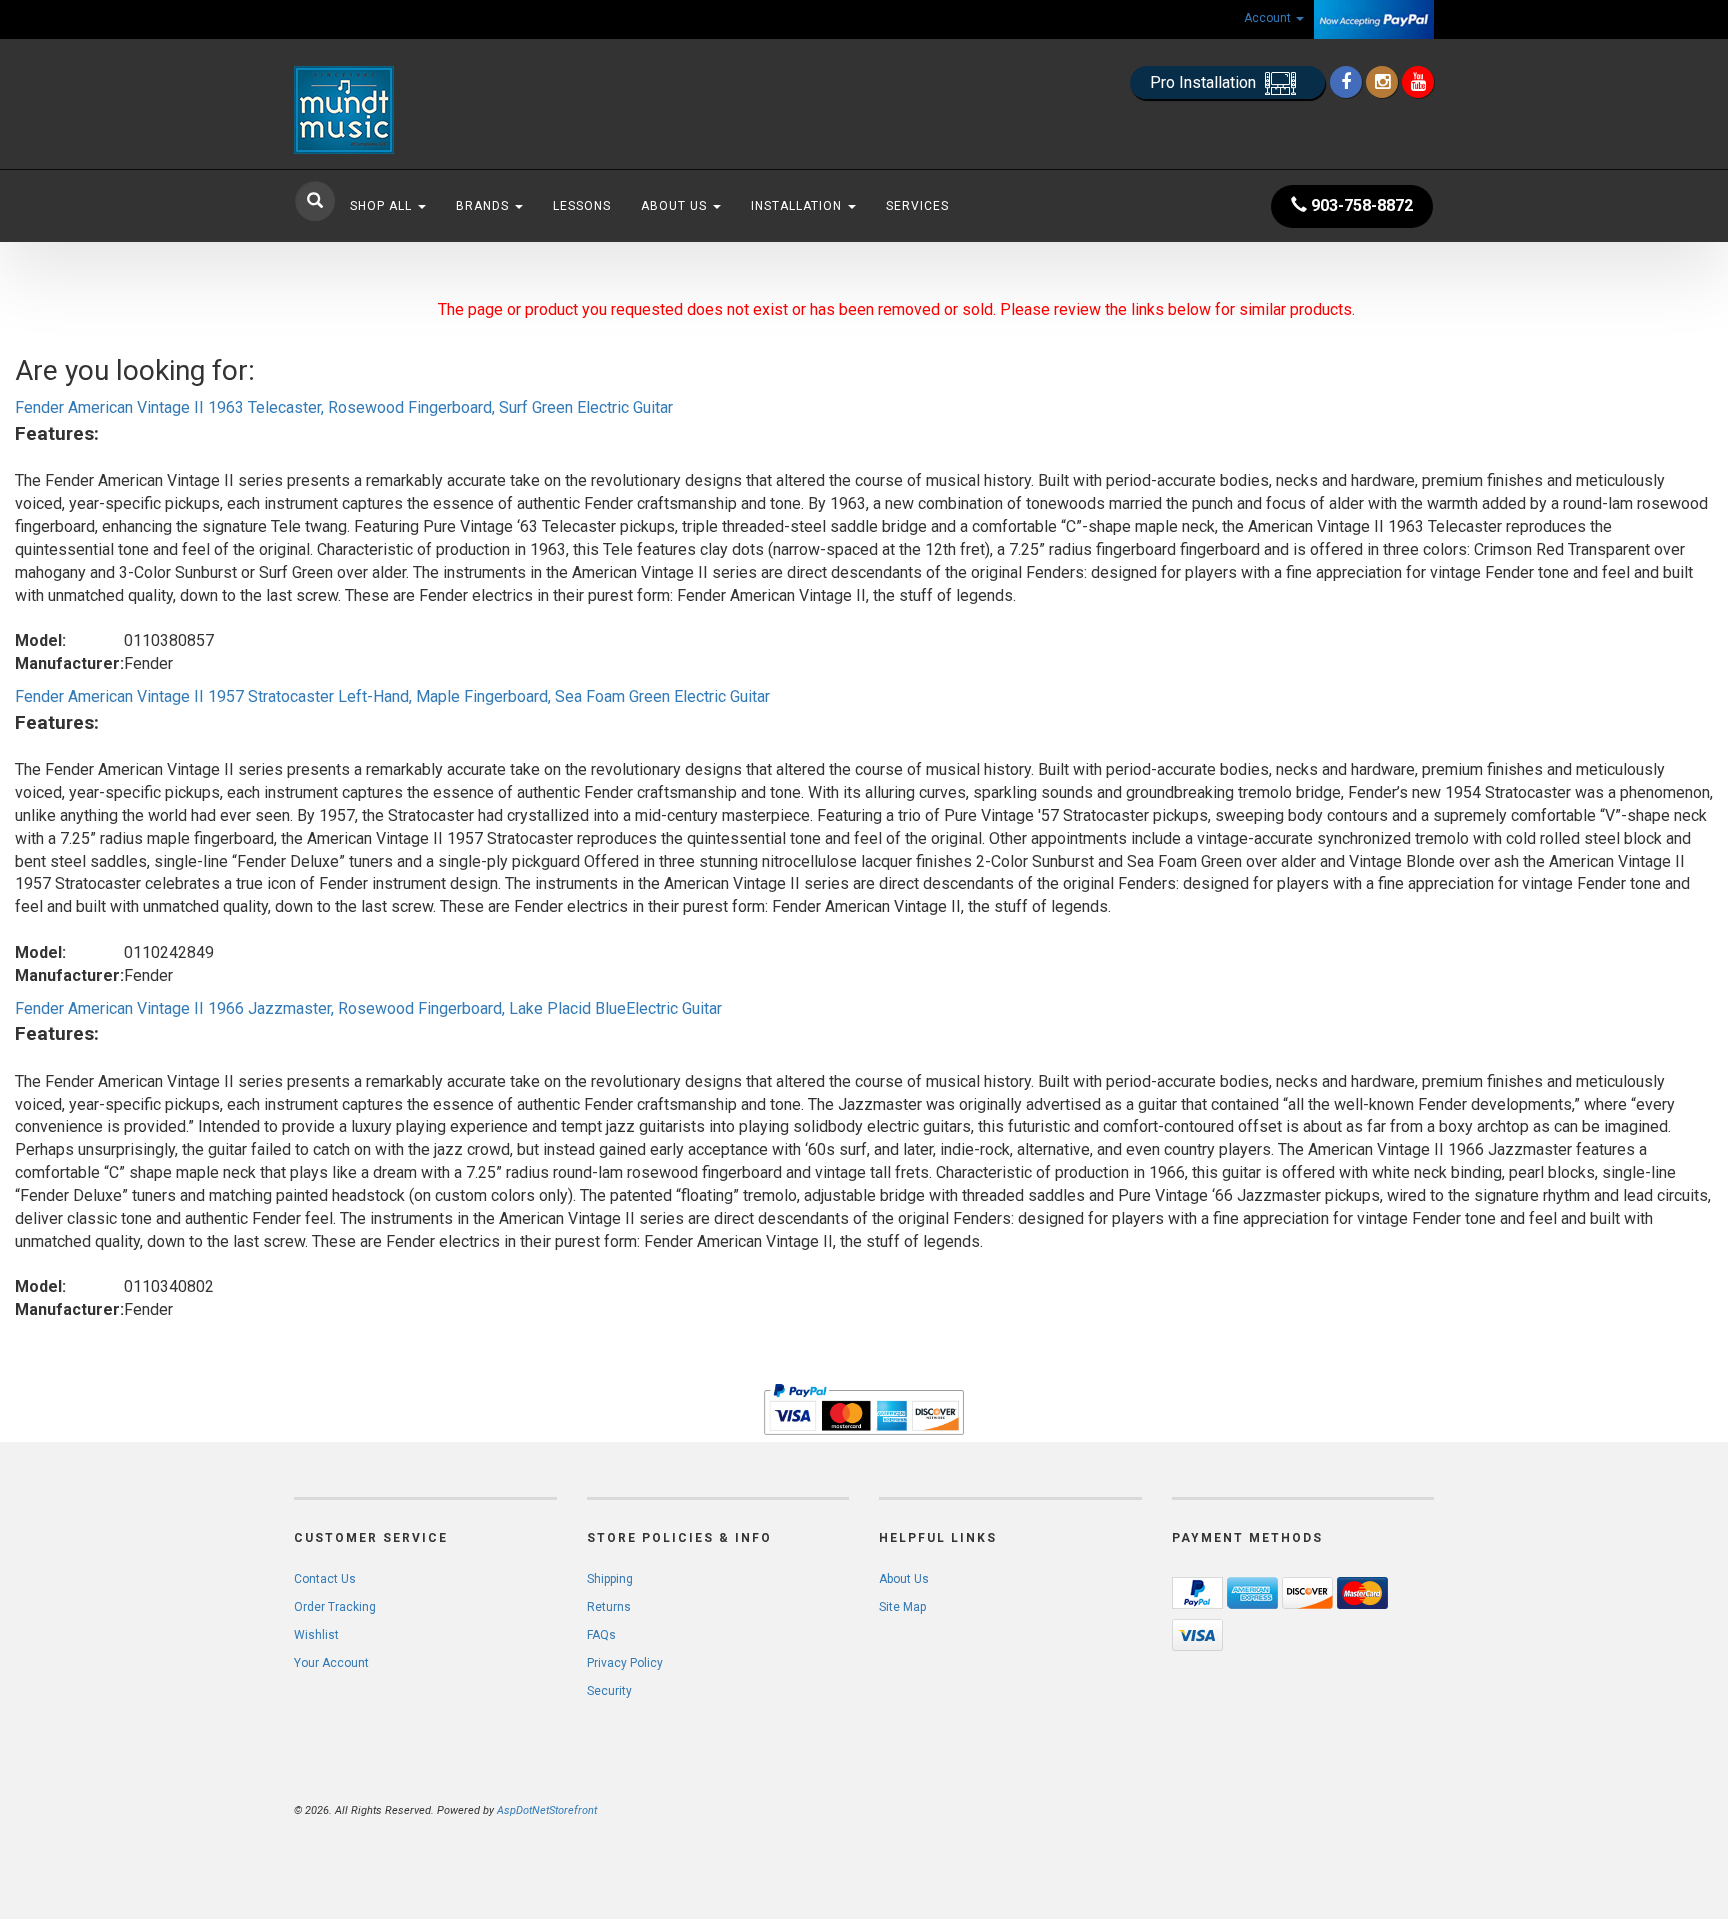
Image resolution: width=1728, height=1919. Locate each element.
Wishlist (316, 1635)
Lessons (582, 206)
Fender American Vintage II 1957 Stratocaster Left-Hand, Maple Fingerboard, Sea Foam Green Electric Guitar (392, 696)
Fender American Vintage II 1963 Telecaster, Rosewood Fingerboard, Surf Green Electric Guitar (344, 407)
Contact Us (325, 1579)
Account (1269, 18)
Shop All (383, 206)
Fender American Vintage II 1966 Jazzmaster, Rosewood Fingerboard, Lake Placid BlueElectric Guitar (368, 1008)
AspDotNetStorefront (547, 1810)
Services (917, 206)
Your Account (331, 1663)
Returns (609, 1607)
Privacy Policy (625, 1663)
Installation (798, 206)
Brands (484, 206)
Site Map (902, 1607)
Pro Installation (1205, 82)
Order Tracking (335, 1607)
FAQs (601, 1635)
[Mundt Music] (474, 110)
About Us (676, 206)
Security (609, 1691)
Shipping (610, 1579)
